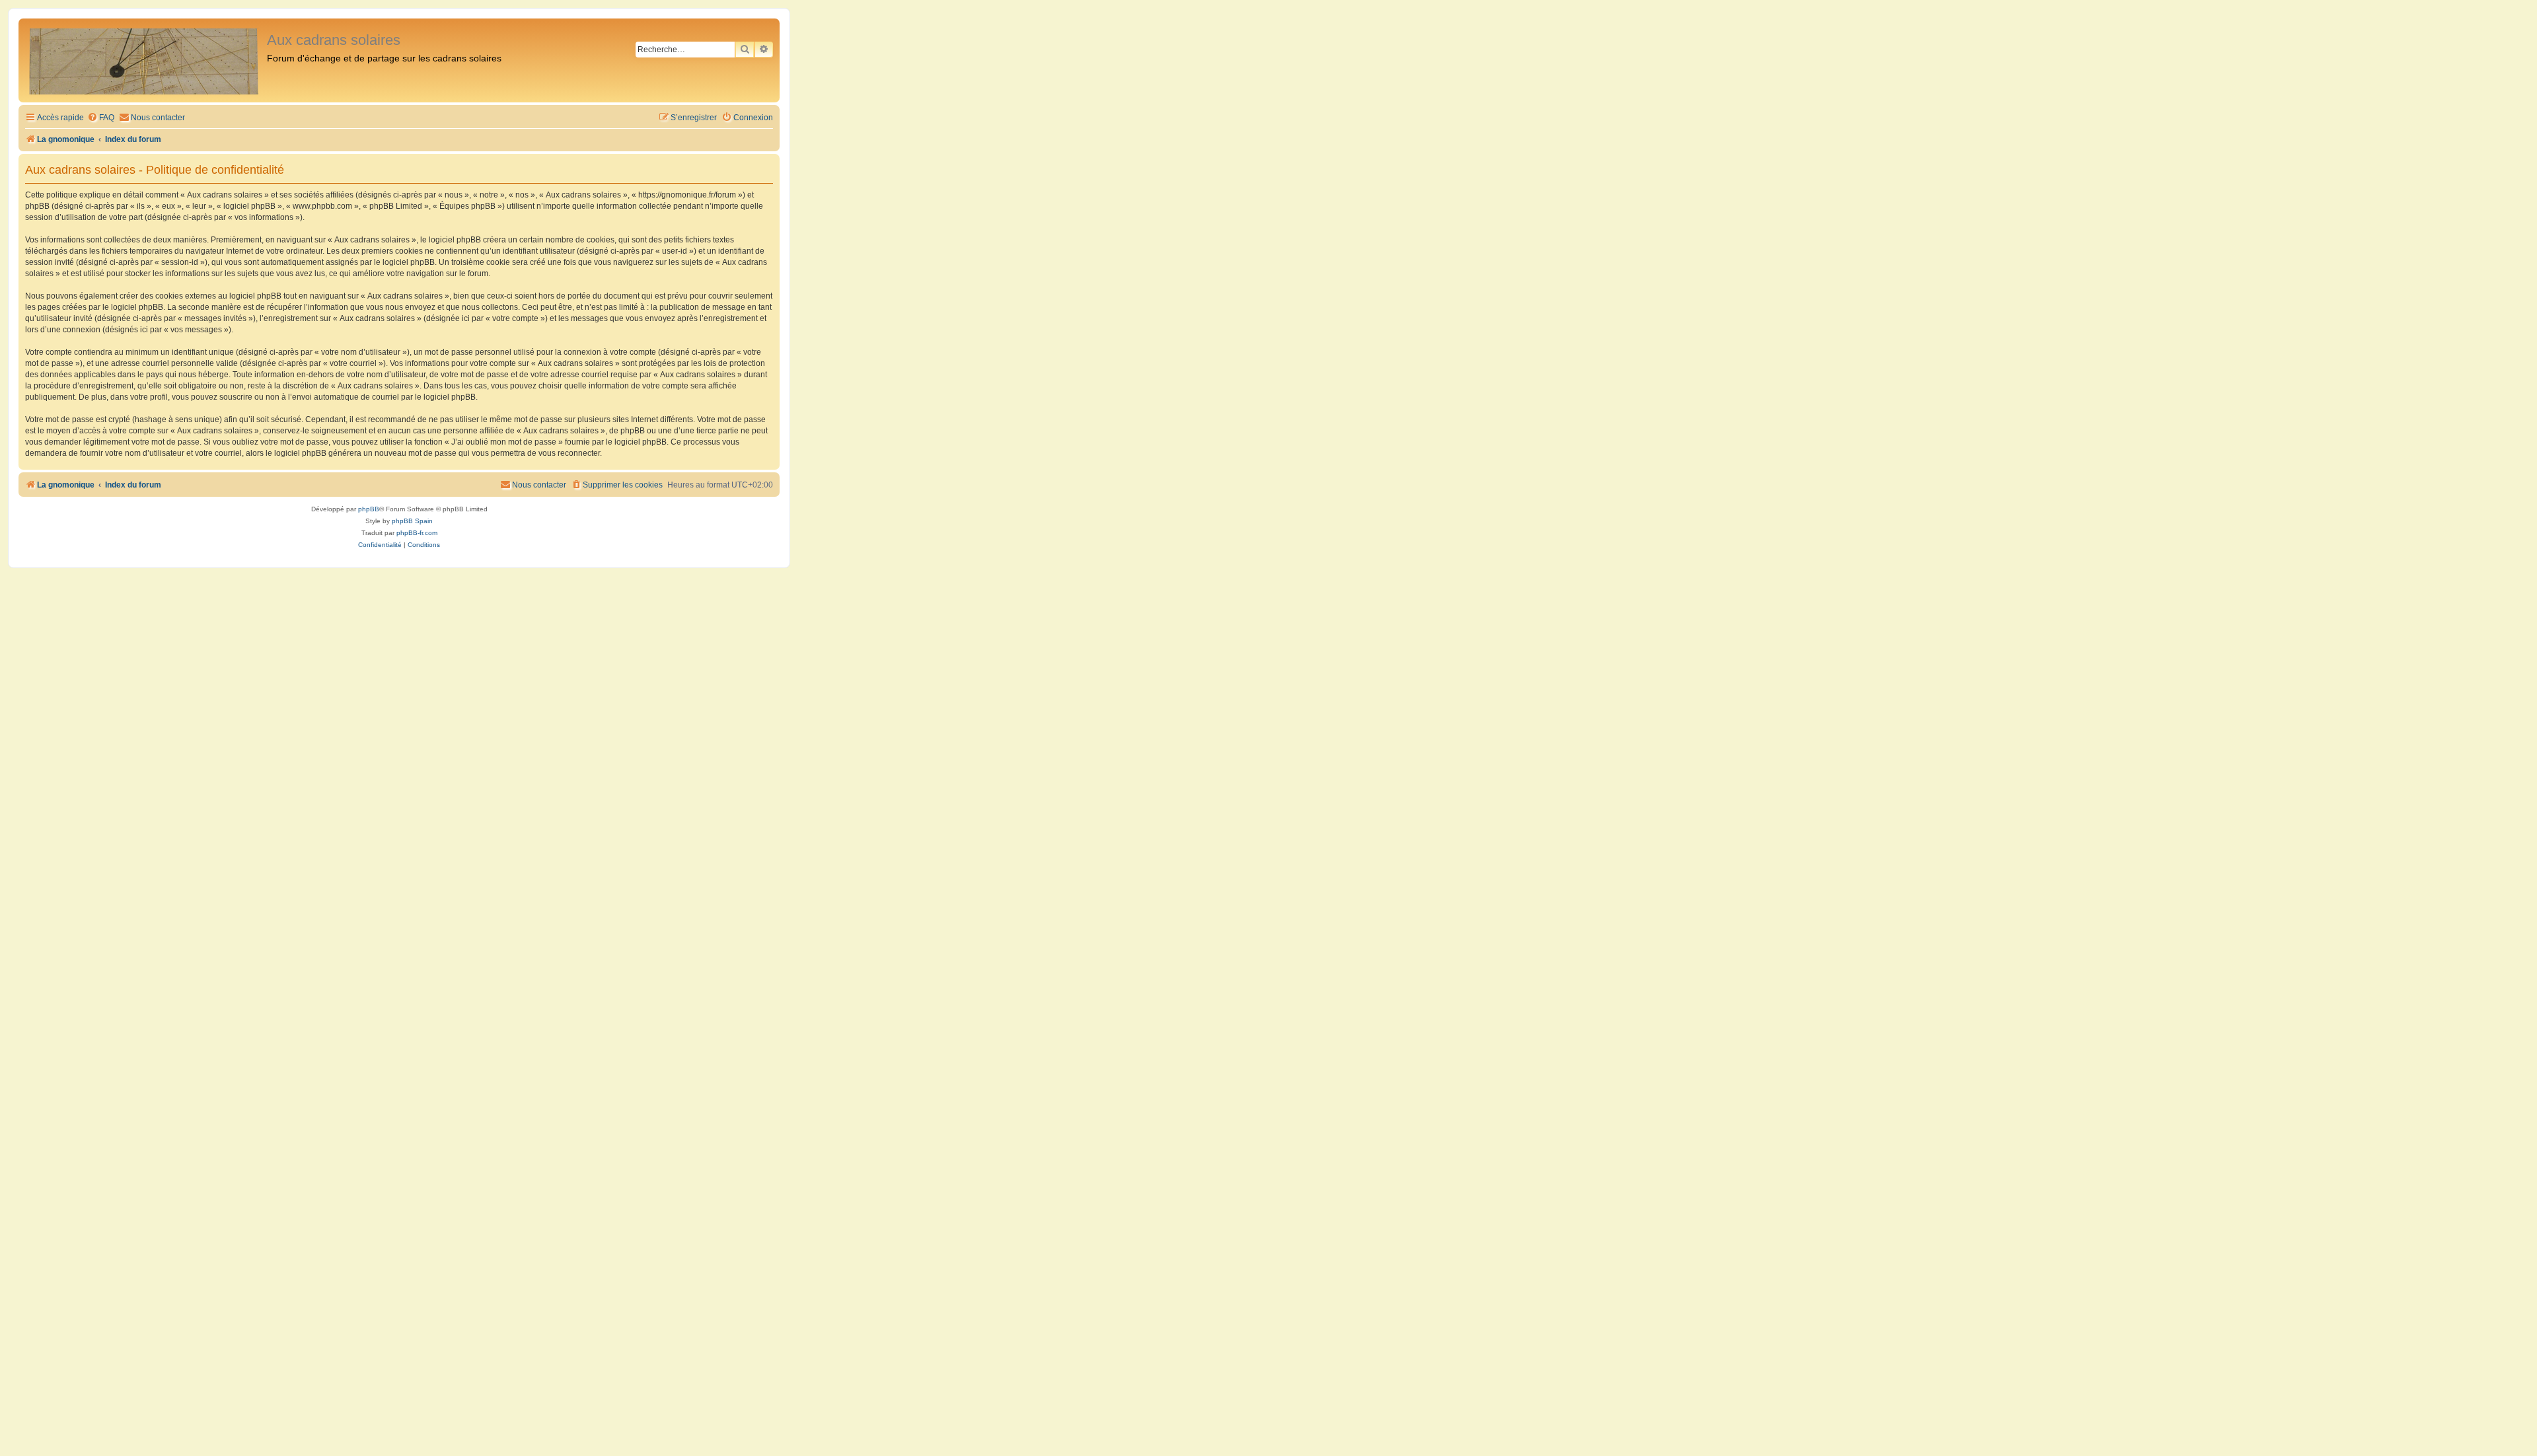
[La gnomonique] (144, 60)
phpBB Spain (412, 521)
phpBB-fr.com (417, 533)
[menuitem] (101, 118)
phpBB (369, 509)
